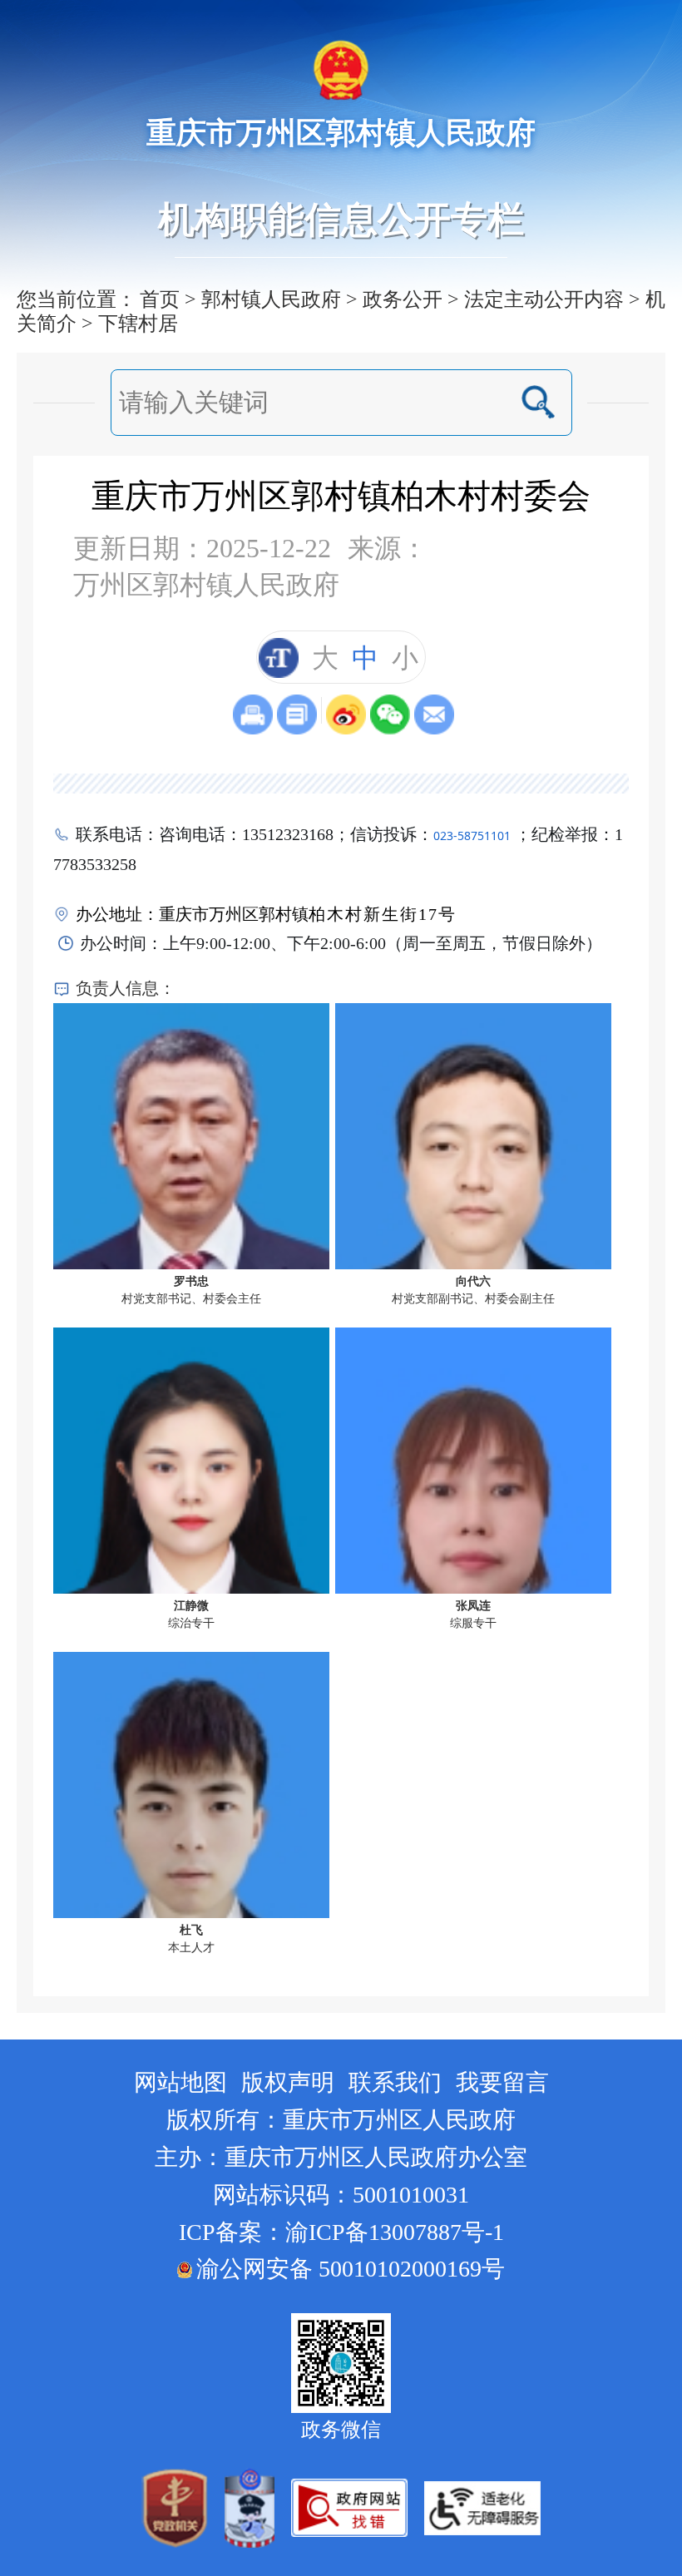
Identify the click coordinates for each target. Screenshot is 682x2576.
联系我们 (395, 2082)
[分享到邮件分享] (434, 714)
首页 (160, 299)
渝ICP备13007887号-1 (395, 2232)
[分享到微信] (390, 714)
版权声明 (288, 2082)
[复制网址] (297, 714)
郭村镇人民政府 (271, 299)
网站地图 (180, 2082)
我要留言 (502, 2082)
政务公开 (403, 299)
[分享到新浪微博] (346, 714)
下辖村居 (138, 324)
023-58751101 (472, 836)
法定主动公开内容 (544, 299)
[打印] (253, 714)
